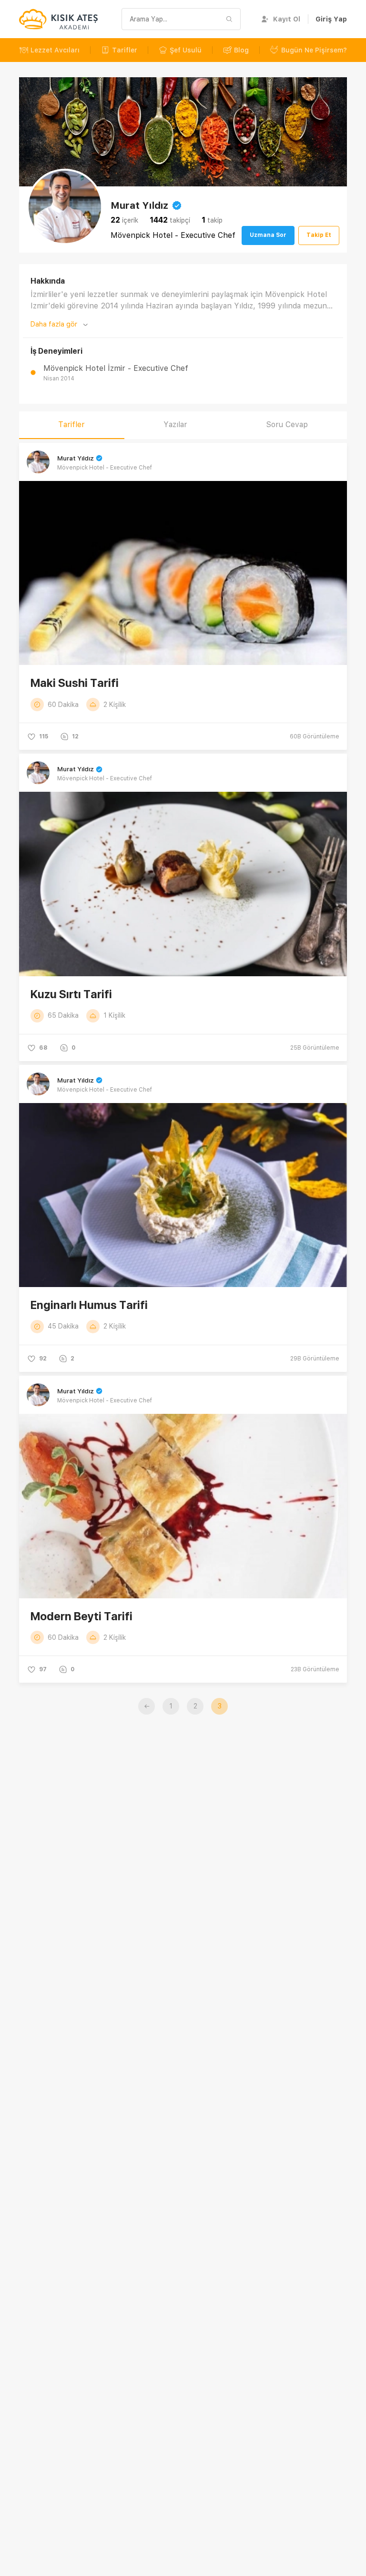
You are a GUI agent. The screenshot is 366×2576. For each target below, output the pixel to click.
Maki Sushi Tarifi (75, 683)
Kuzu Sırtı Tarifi (71, 994)
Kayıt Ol (287, 19)
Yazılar (175, 424)
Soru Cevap (287, 424)
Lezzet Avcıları (55, 50)
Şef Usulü (186, 50)
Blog (241, 50)
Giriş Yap (331, 19)
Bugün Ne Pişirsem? (314, 50)
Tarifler (125, 50)
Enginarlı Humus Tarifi (89, 1305)
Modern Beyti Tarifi (81, 1616)
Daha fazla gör (54, 324)
